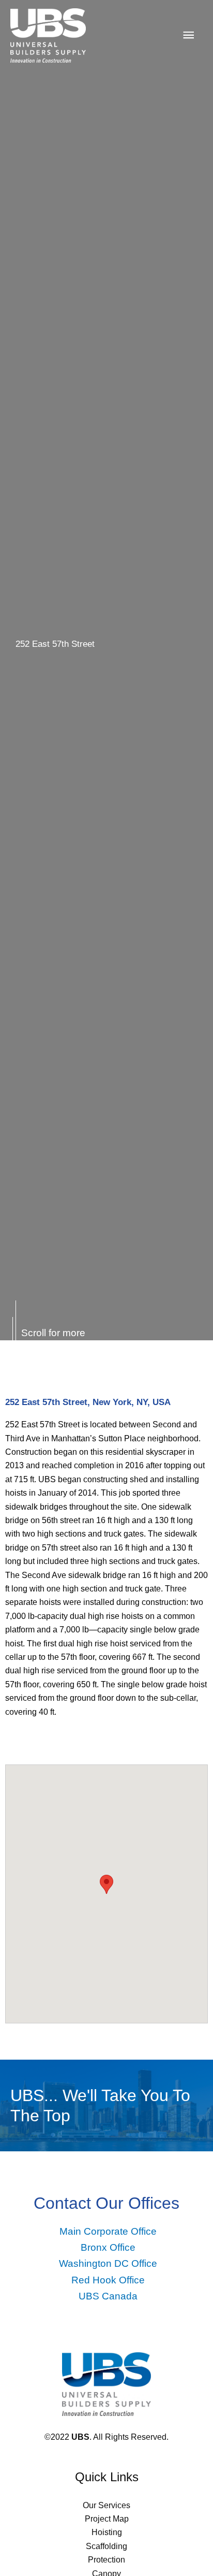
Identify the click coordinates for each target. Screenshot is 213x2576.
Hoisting (107, 2532)
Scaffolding (106, 2546)
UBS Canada (108, 2296)
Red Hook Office (108, 2280)
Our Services (106, 2505)
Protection (106, 2560)
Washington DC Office (108, 2263)
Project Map (107, 2519)
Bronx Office (108, 2247)
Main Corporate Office (108, 2231)
